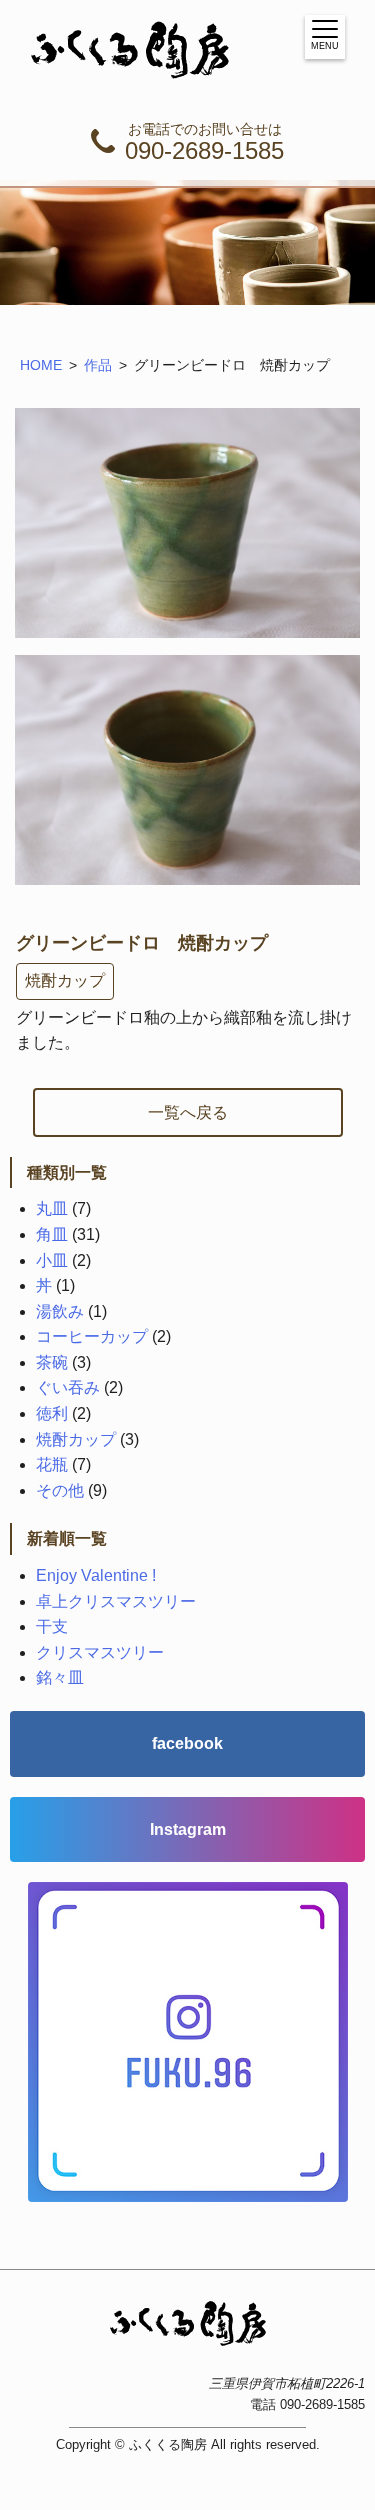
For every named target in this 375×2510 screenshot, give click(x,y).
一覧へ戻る (188, 1112)
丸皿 (52, 1208)
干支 (52, 1626)
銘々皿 (60, 1677)
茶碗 (52, 1362)
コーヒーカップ (92, 1336)
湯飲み (60, 1311)
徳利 (52, 1413)
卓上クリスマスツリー (116, 1601)
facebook (187, 1743)
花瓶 (52, 1464)
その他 (60, 1490)
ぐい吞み (68, 1387)
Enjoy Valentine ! (96, 1575)
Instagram (188, 1829)
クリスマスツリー (100, 1652)
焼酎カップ (65, 980)
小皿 (52, 1260)
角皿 (52, 1234)
